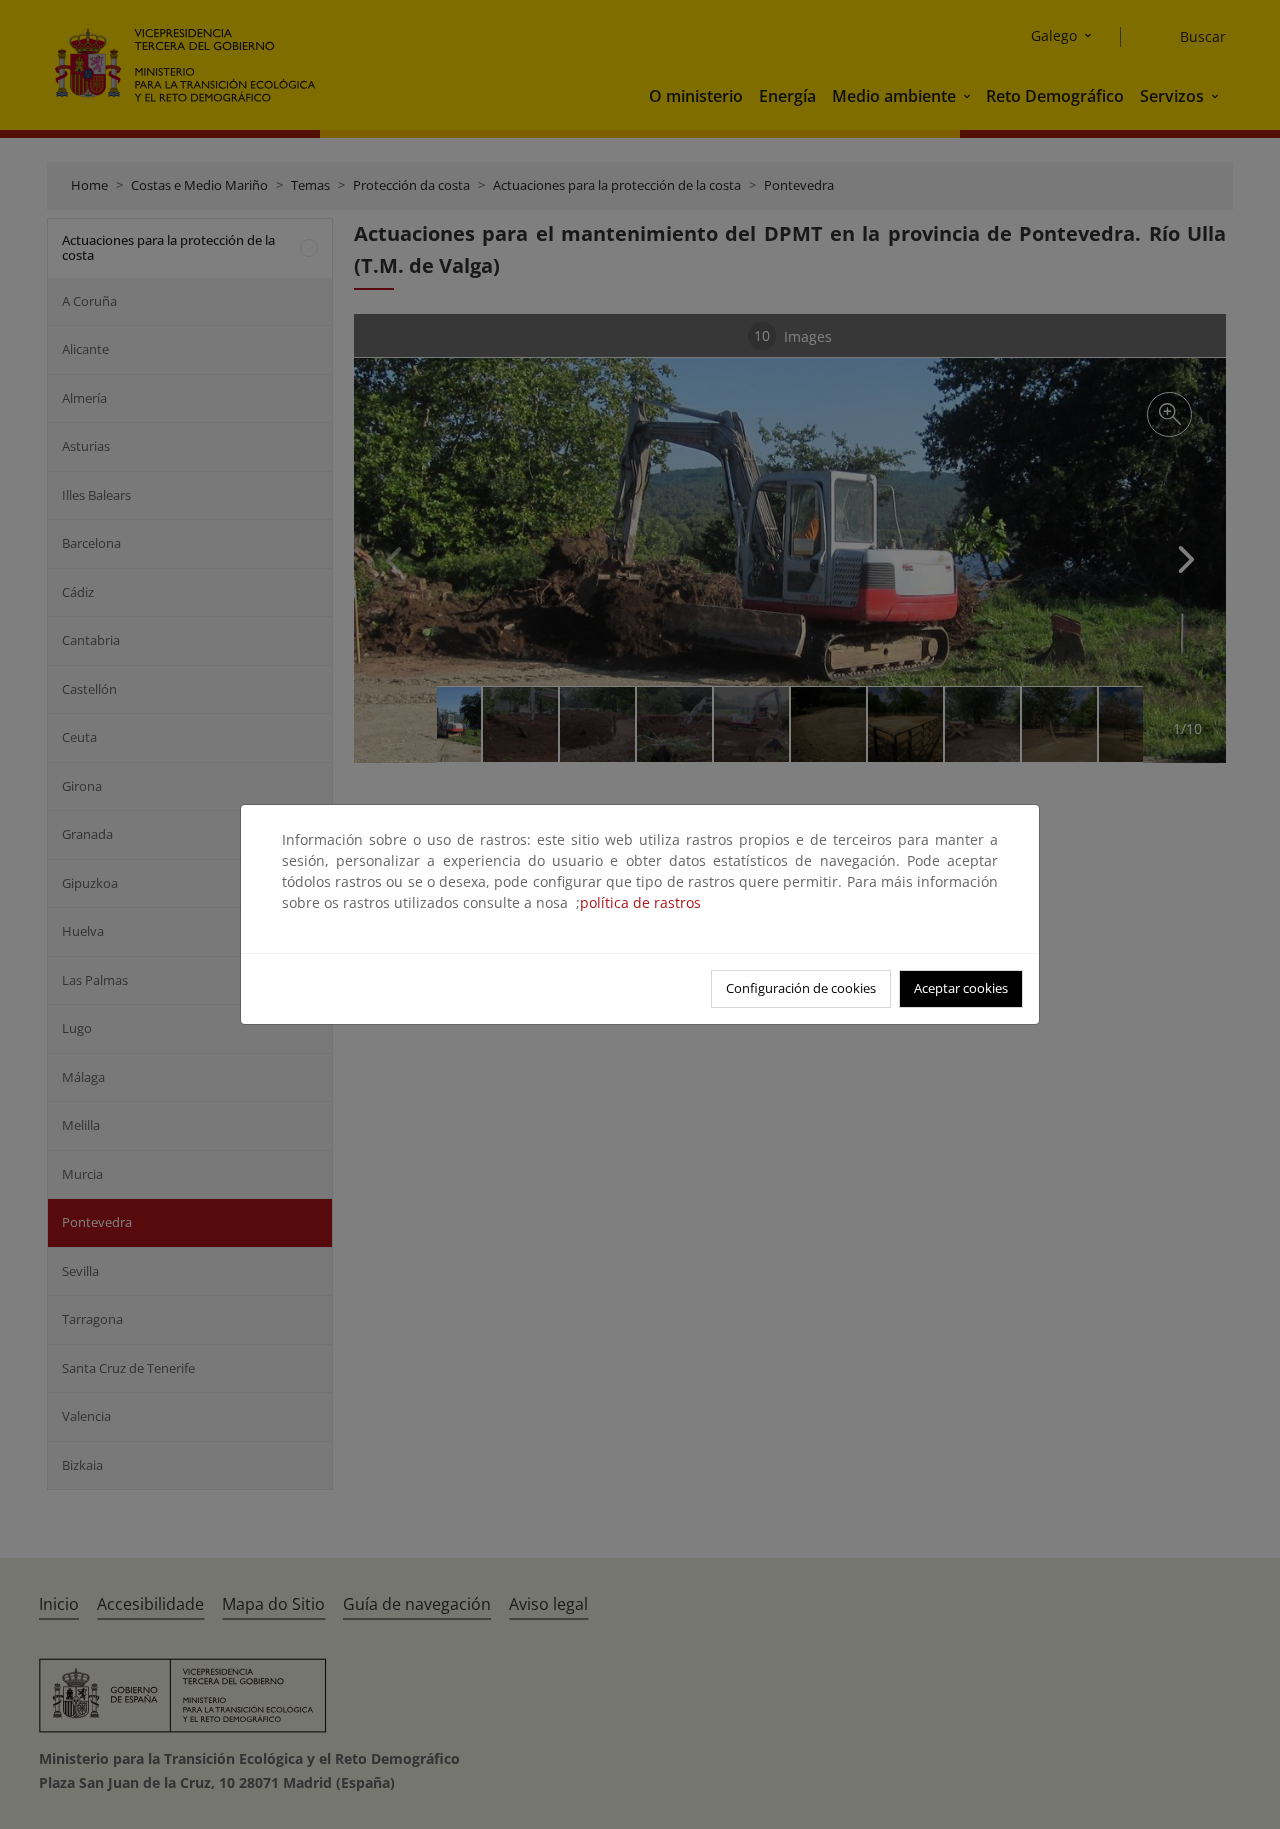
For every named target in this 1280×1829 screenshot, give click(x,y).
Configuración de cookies (801, 988)
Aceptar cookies (961, 988)
